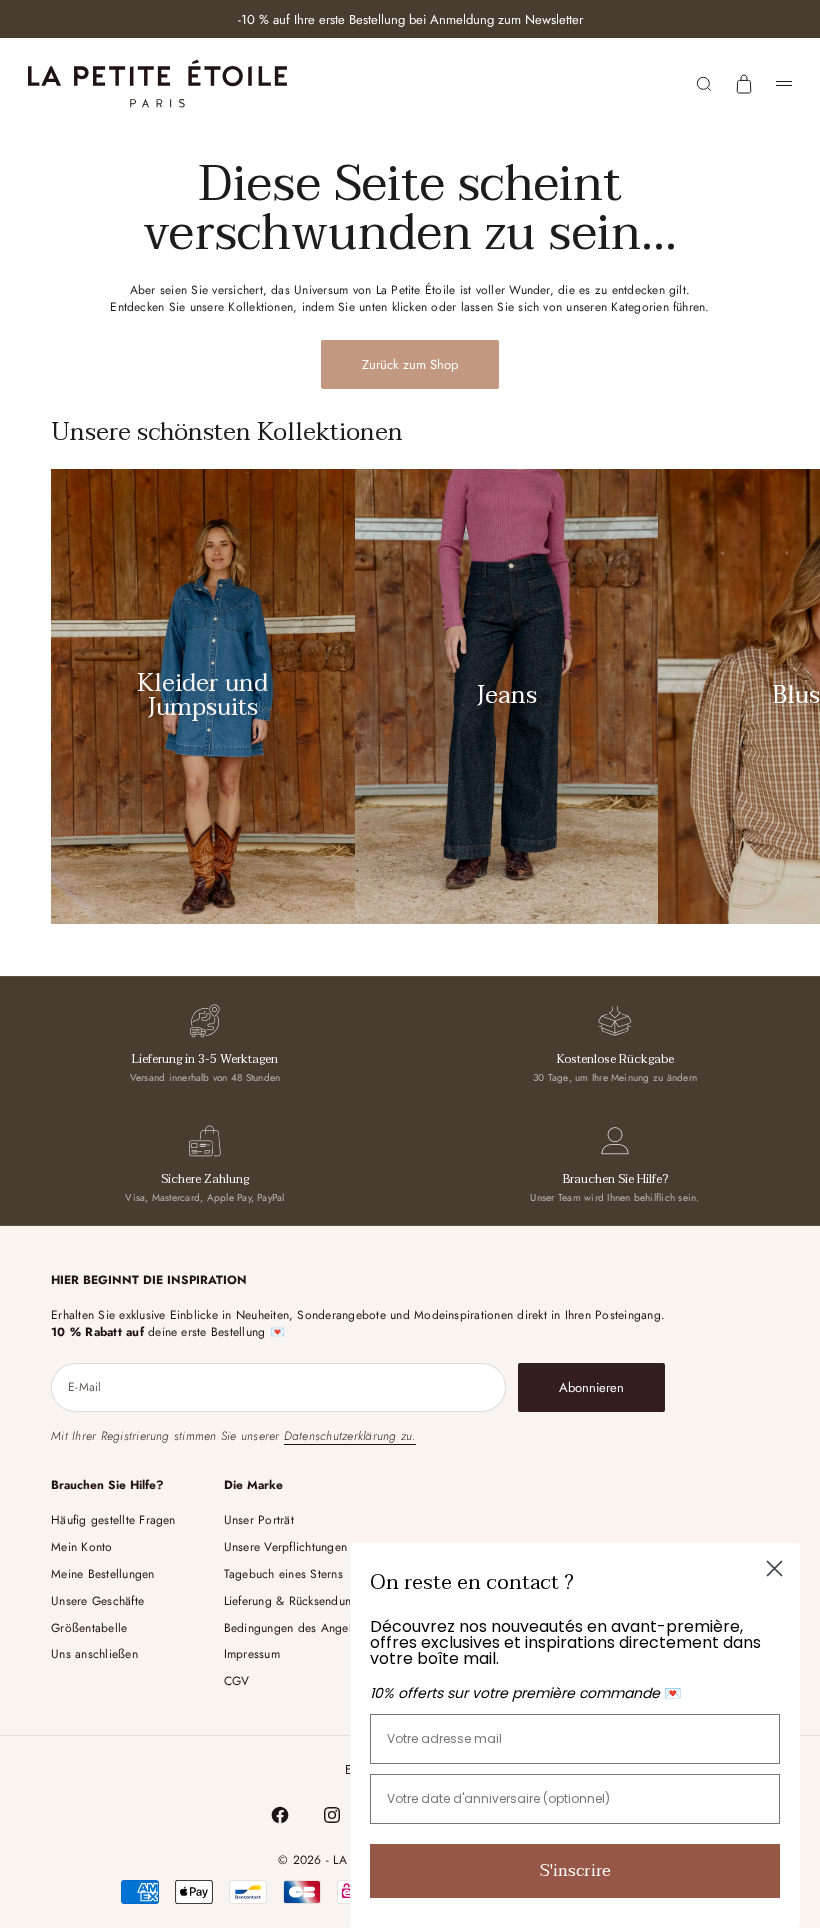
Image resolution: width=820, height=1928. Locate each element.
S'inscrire (575, 1871)
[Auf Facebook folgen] (280, 1815)
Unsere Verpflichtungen (285, 1547)
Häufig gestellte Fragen (113, 1520)
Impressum (252, 1654)
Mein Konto (81, 1547)
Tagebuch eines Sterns (283, 1574)
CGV (237, 1681)
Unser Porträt (259, 1520)
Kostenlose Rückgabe (615, 1059)
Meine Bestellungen (102, 1574)
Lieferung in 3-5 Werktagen (205, 1059)
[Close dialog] (774, 1568)
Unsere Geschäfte (97, 1601)
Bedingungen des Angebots (298, 1628)
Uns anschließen (94, 1654)
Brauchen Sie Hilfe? (615, 1179)
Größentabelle (89, 1628)
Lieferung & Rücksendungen (297, 1601)
